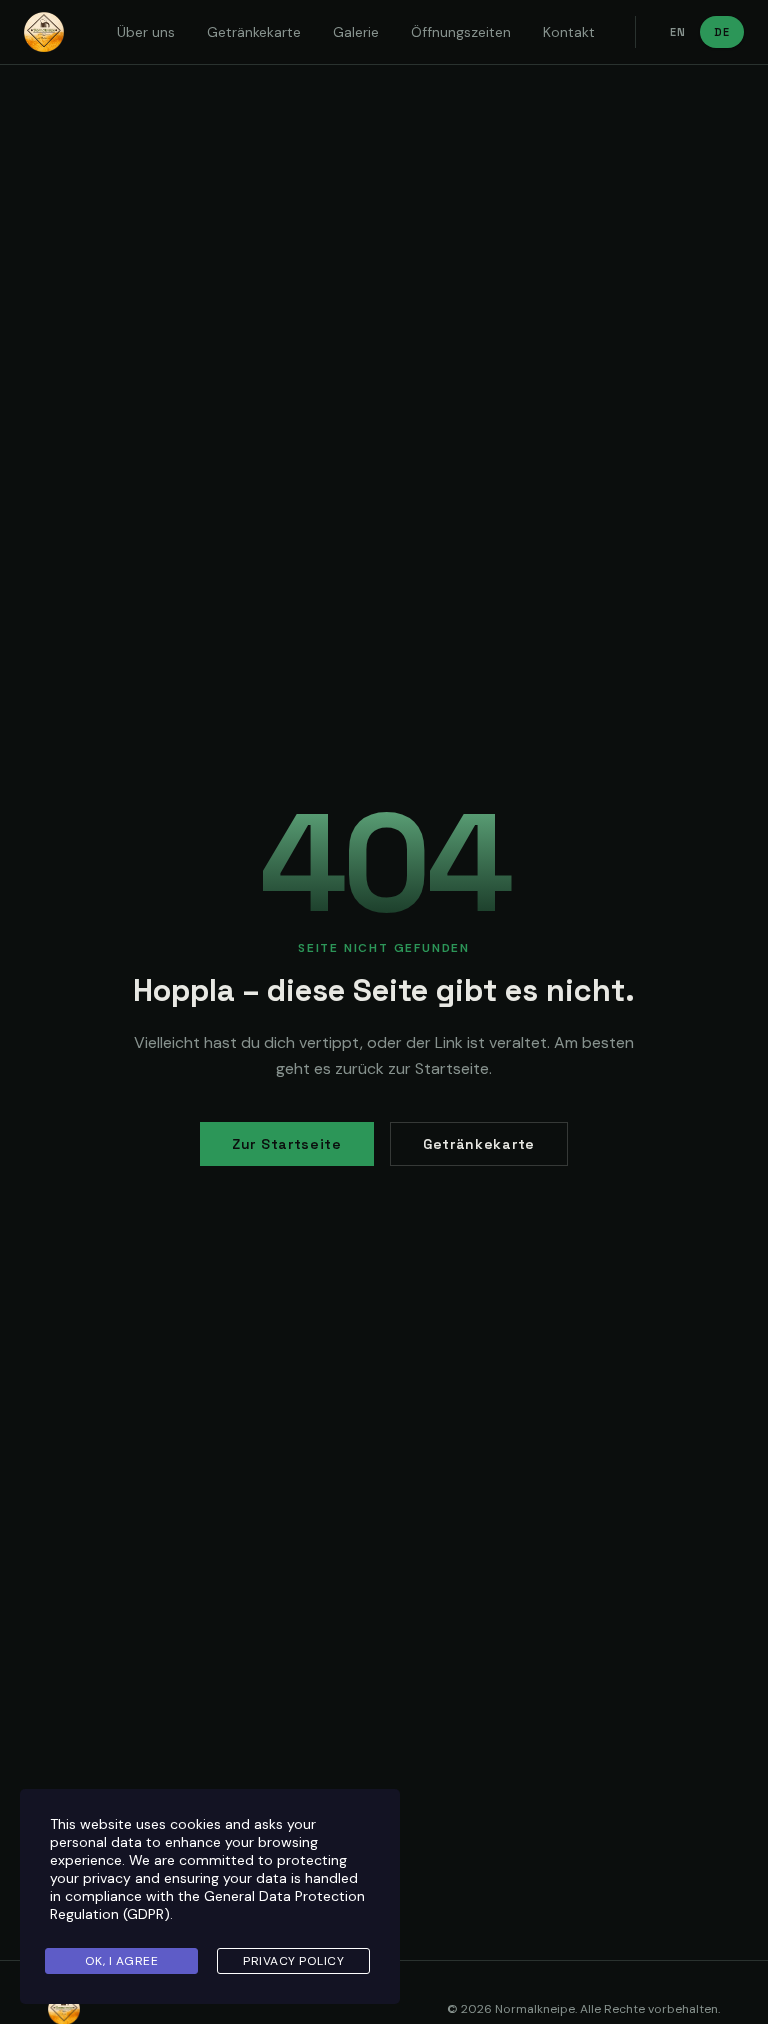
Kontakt (569, 32)
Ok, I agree (122, 1961)
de (722, 32)
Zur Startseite (287, 1144)
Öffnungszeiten (461, 32)
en (678, 32)
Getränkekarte (254, 32)
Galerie (356, 32)
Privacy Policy (293, 1961)
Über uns (146, 32)
